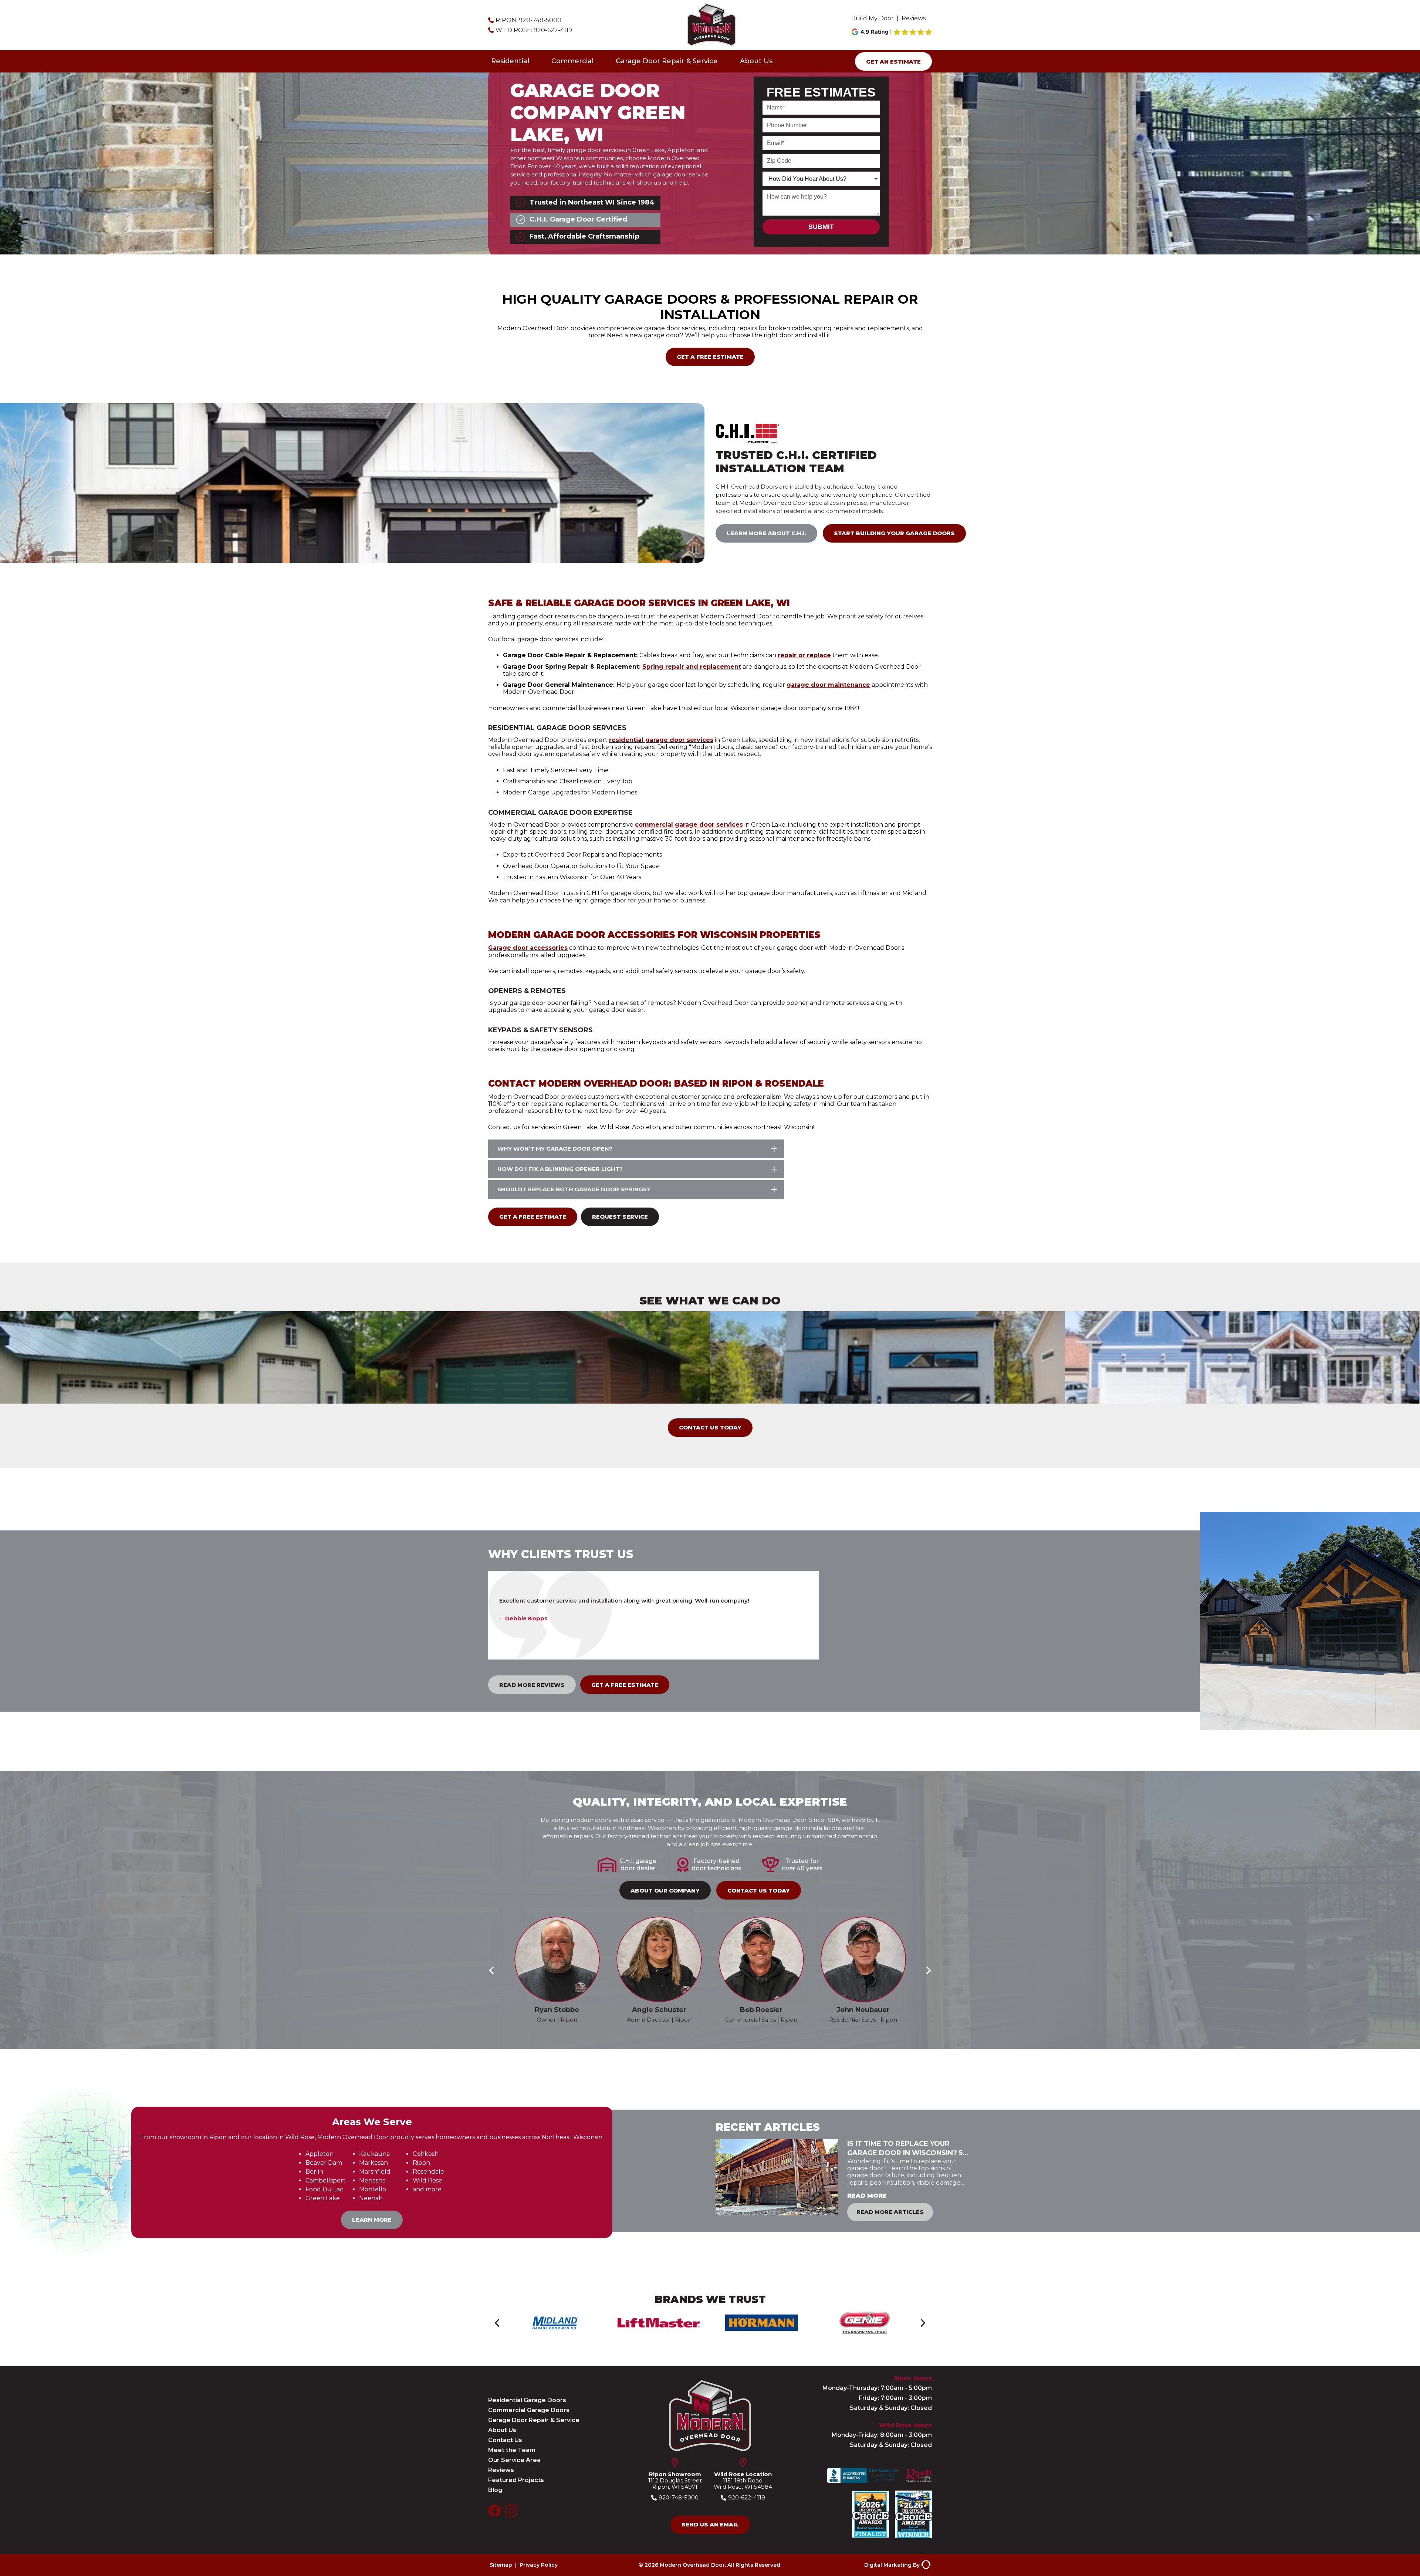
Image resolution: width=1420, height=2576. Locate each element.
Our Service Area (514, 2460)
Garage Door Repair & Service (667, 61)
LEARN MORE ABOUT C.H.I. (766, 533)
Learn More (372, 2220)
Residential (510, 61)
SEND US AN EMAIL (710, 2524)
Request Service (620, 1217)
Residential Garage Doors (527, 2400)
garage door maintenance (828, 685)
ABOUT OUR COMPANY (665, 1890)
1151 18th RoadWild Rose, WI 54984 (743, 2480)
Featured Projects (516, 2480)
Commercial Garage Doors (529, 2410)
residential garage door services (661, 740)
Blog (495, 2490)
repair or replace (804, 655)
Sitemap (501, 2565)
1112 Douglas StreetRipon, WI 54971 (675, 2480)
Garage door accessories (528, 948)
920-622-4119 (747, 2498)
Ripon (421, 2163)
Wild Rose (427, 2180)
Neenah (371, 2198)
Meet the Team (512, 2450)
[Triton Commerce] (925, 2565)
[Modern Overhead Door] (711, 25)
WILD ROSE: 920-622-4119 (534, 30)
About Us (756, 61)
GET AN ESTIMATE (893, 62)
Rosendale (428, 2172)
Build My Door (873, 18)
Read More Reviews (532, 1685)
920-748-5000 (679, 2498)
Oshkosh (426, 2154)
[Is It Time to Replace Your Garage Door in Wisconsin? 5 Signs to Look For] (777, 2180)
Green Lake (323, 2198)
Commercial (572, 61)
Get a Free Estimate (710, 357)
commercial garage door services (689, 825)
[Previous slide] (491, 1970)
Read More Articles (890, 2212)
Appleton (319, 2154)
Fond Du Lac (324, 2189)
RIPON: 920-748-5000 (528, 20)
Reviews (914, 18)
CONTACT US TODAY (710, 1427)
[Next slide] (929, 1970)
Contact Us (505, 2440)
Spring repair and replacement (692, 667)
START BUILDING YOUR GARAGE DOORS (894, 533)
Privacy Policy (539, 2565)
